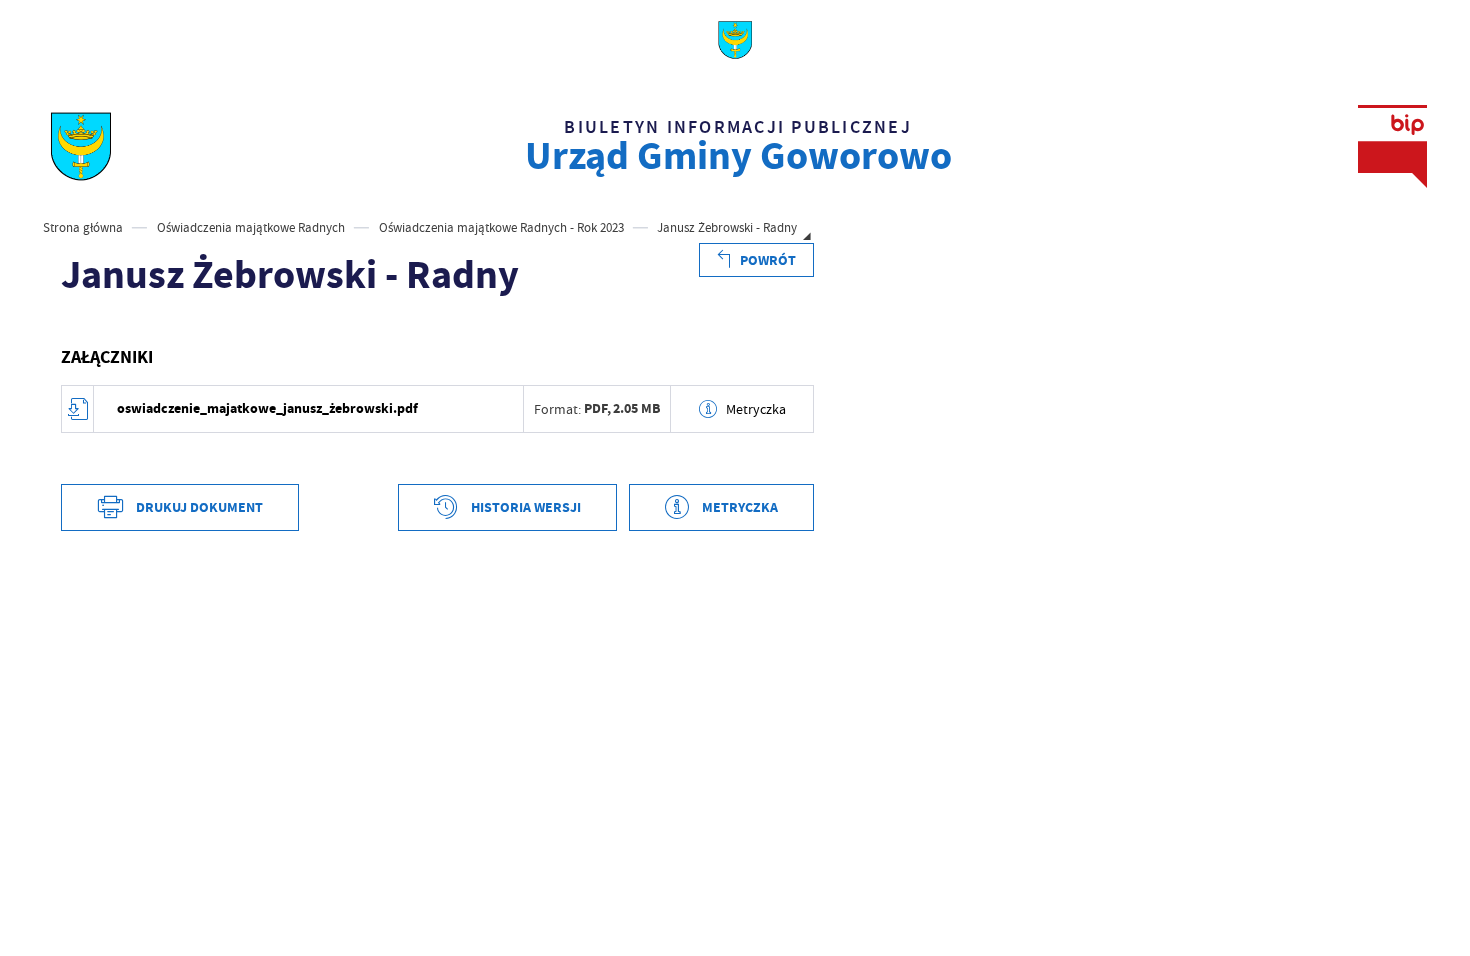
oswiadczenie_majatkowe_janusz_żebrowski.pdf (267, 408)
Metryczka (756, 409)
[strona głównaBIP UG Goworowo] (80, 146)
